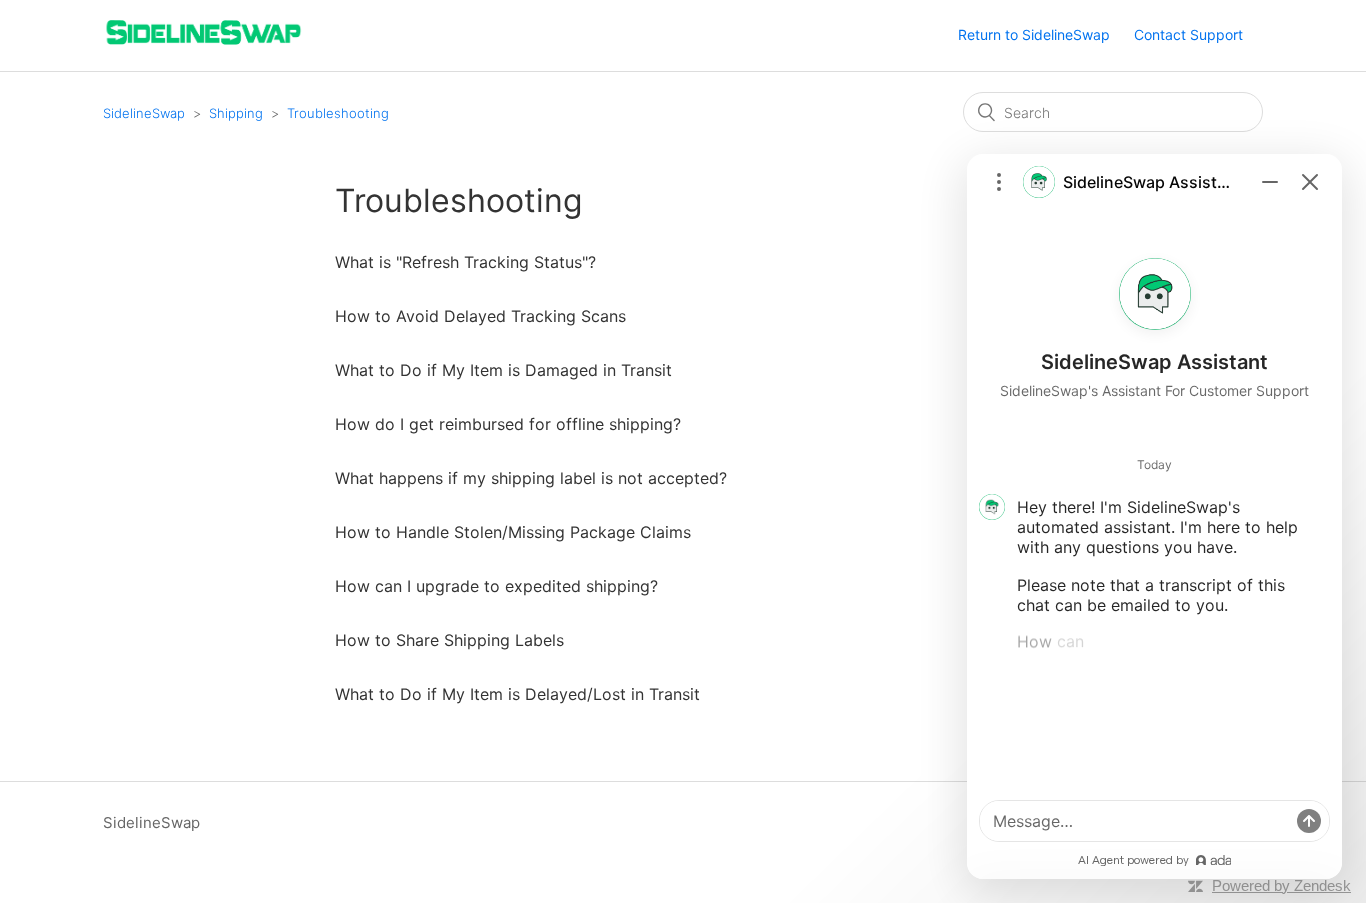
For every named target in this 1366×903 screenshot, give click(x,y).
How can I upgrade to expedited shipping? (496, 586)
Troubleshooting (338, 113)
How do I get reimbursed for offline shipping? (508, 424)
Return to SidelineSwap (1034, 34)
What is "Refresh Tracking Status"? (465, 262)
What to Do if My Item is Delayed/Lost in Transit (517, 694)
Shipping (236, 113)
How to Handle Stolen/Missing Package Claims (513, 532)
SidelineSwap (144, 113)
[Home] (203, 45)
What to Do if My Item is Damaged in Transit (503, 370)
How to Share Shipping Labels (449, 640)
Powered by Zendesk (1281, 885)
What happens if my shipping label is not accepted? (531, 478)
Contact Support (1188, 34)
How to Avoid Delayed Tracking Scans (480, 316)
